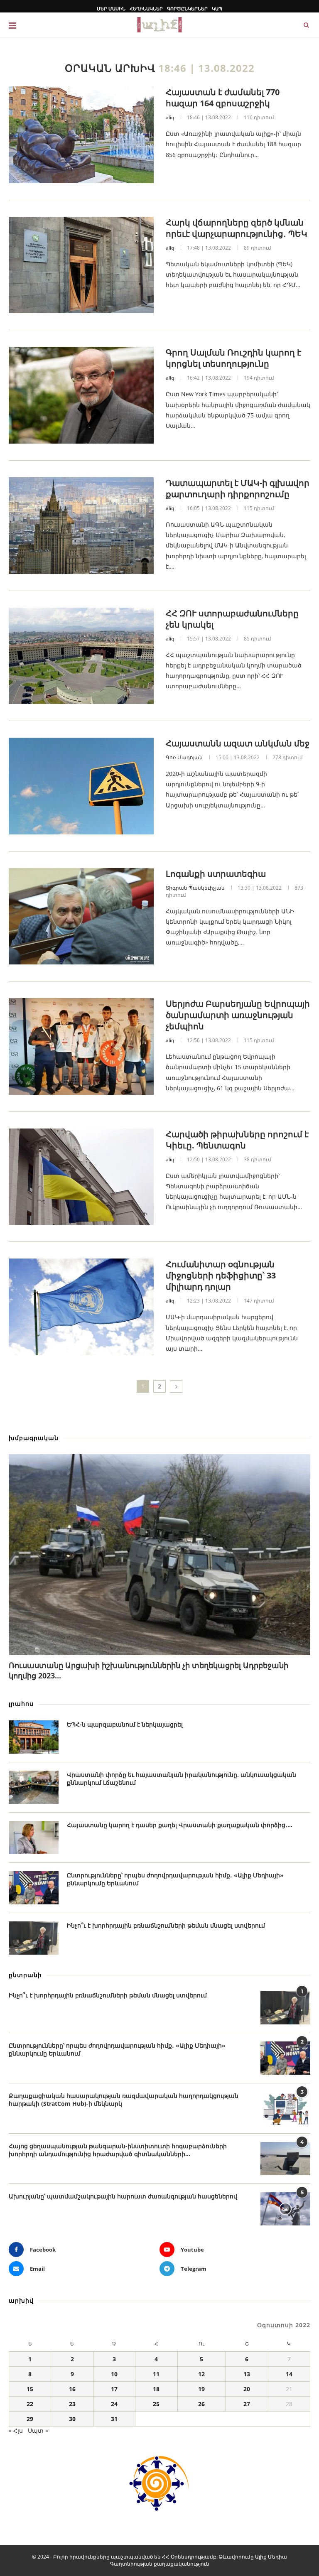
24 (114, 2404)
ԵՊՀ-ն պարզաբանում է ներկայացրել (125, 1724)
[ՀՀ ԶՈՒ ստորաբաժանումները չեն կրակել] (81, 656)
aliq (170, 117)
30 (72, 2419)
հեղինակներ (146, 9)
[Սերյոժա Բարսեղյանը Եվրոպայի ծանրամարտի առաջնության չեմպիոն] (81, 1046)
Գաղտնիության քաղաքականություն (160, 2564)
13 (247, 2374)
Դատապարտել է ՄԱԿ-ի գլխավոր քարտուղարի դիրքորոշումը (238, 488)
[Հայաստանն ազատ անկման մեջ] (81, 786)
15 (30, 2389)
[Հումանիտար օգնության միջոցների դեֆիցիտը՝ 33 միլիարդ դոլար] (81, 1307)
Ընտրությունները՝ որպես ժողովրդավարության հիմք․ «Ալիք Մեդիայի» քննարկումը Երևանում (175, 1879)
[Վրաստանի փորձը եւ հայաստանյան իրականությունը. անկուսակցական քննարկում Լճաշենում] (34, 1787)
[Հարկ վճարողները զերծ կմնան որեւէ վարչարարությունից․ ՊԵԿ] (81, 265)
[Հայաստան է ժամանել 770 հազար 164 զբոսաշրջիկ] (81, 135)
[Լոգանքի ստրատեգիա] (81, 916)
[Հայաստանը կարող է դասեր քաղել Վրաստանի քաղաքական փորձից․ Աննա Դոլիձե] (34, 1838)
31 (114, 2419)
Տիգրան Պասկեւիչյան (195, 888)
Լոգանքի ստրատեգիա (216, 874)
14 (289, 2374)
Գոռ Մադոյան (184, 757)
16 (72, 2389)
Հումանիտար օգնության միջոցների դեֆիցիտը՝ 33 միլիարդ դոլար (221, 1275)
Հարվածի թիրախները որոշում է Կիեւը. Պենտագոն (237, 1140)
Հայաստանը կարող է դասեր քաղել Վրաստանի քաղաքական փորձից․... (180, 1825)
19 (201, 2389)
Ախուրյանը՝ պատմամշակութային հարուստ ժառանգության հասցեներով (123, 2196)
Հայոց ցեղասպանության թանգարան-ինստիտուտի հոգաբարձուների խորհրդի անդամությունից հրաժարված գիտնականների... (118, 2150)
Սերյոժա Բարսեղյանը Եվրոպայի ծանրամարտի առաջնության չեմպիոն (238, 1015)
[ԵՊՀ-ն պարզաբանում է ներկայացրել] (34, 1737)
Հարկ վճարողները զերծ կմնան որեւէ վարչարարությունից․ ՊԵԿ (237, 228)
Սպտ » (38, 2430)
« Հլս (16, 2430)
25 (156, 2404)
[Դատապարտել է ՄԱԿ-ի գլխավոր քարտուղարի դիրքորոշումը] (81, 526)
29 (30, 2419)
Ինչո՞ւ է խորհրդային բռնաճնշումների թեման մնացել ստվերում (166, 1925)
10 (114, 2374)
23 (72, 2404)
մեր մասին (111, 9)
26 (201, 2404)
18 (156, 2389)
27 (247, 2404)
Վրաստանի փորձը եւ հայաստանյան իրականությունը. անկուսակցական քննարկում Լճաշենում (182, 1779)
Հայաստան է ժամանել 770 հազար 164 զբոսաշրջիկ (223, 98)
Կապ (217, 9)
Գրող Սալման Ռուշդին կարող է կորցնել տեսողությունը (233, 358)
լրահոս (21, 1704)
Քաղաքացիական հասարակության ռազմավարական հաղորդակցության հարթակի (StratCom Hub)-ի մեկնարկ (124, 2100)
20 (247, 2389)
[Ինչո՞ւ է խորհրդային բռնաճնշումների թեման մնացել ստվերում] (34, 1938)
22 (30, 2404)
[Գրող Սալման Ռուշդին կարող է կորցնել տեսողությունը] (81, 395)
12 (201, 2374)
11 (156, 2374)
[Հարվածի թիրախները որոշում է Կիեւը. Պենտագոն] (81, 1177)
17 (114, 2389)
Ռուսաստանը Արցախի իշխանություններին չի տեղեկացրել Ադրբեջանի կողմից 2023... (148, 1670)
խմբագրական (34, 1438)
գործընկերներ (187, 9)
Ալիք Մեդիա (271, 2557)
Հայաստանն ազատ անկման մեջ (238, 743)
